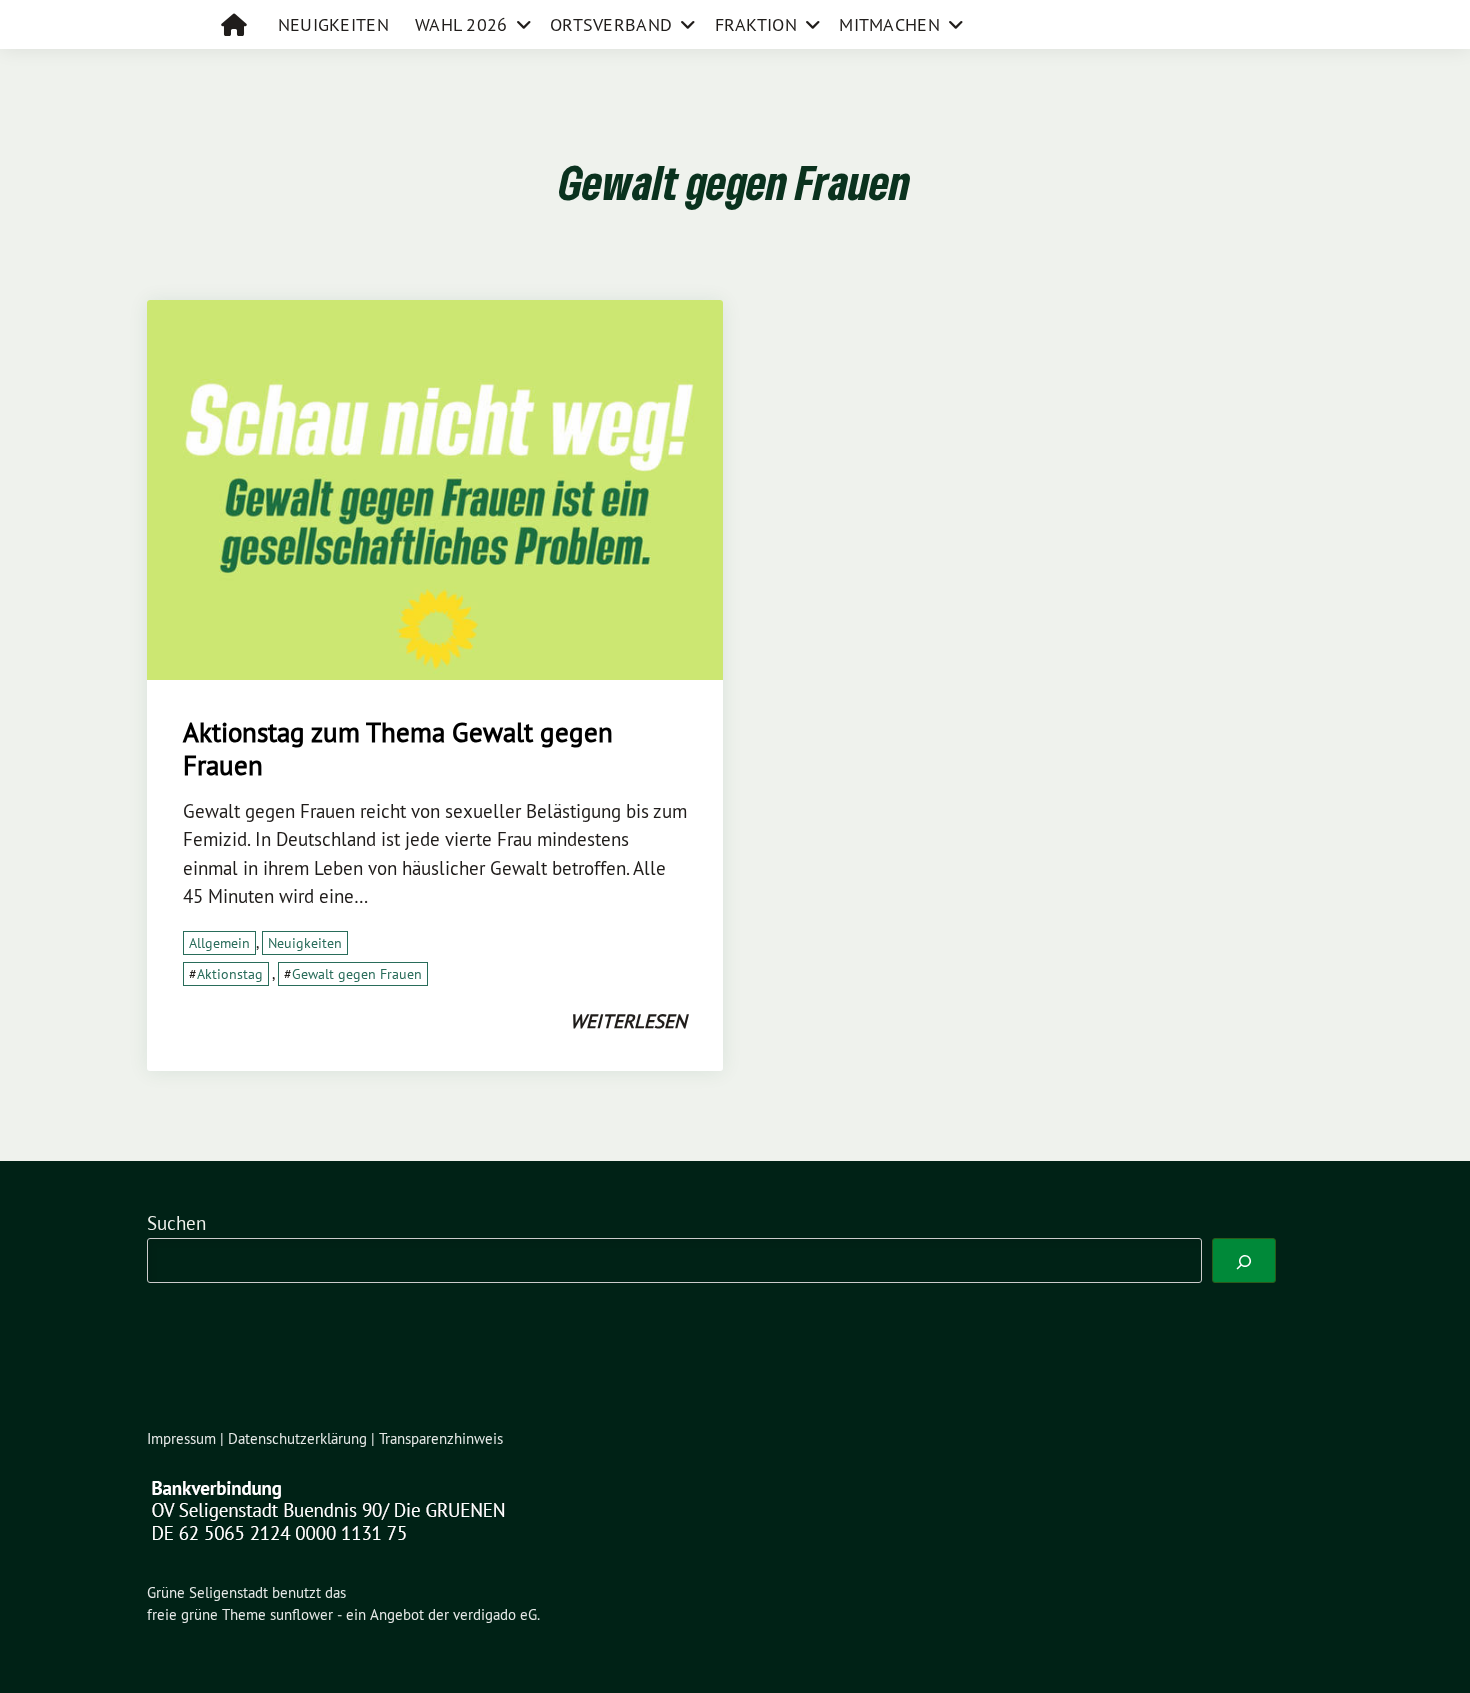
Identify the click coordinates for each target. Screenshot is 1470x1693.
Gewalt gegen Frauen (357, 974)
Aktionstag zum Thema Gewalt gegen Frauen (398, 748)
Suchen (176, 1223)
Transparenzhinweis (441, 1438)
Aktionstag (230, 974)
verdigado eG (495, 1614)
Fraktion (756, 24)
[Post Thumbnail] (435, 488)
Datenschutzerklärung (297, 1438)
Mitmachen (889, 24)
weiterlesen (628, 1021)
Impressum (181, 1438)
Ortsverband (611, 24)
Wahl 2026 (461, 24)
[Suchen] (1244, 1260)
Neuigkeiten (333, 24)
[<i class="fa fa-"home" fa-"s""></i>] (236, 24)
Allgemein (219, 943)
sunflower (301, 1614)
